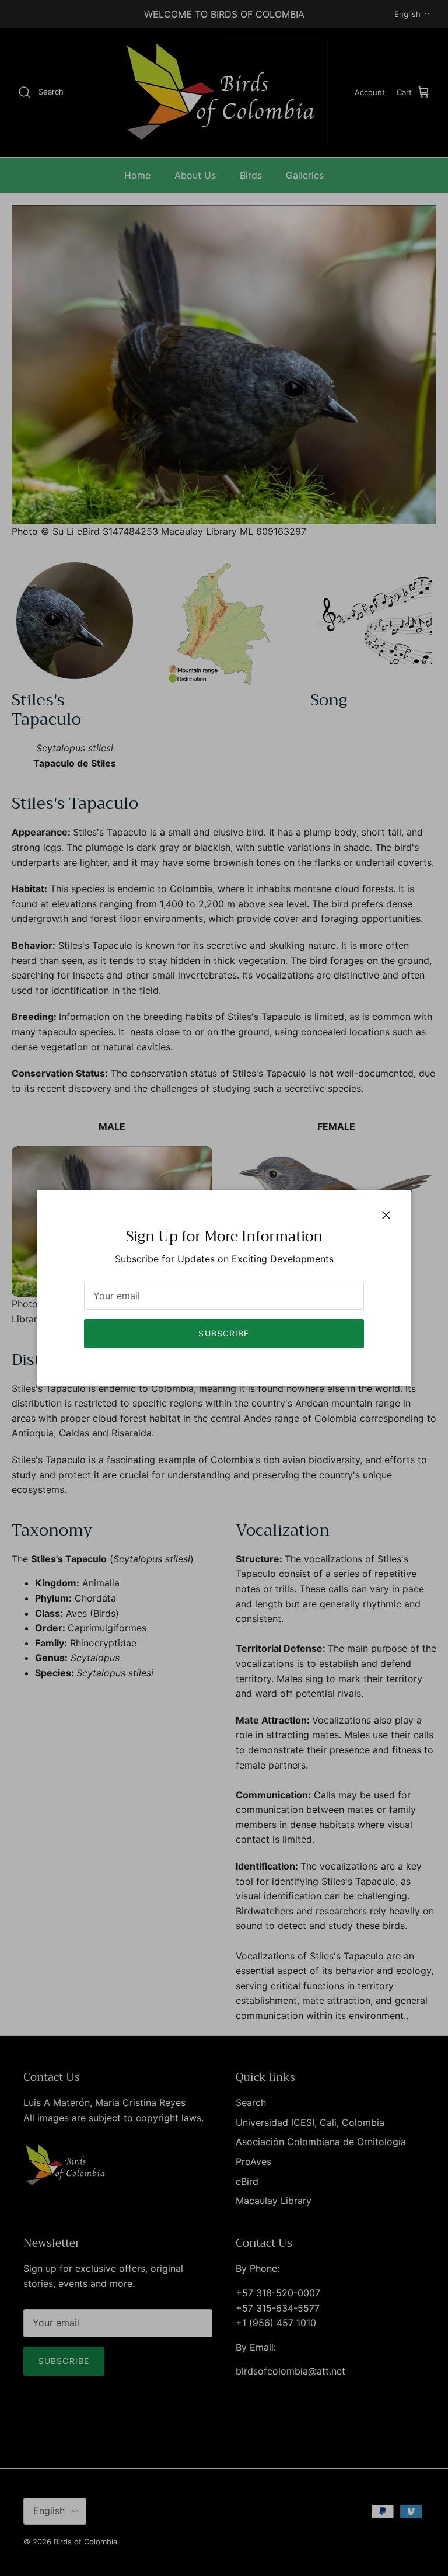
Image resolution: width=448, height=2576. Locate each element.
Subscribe (224, 1333)
